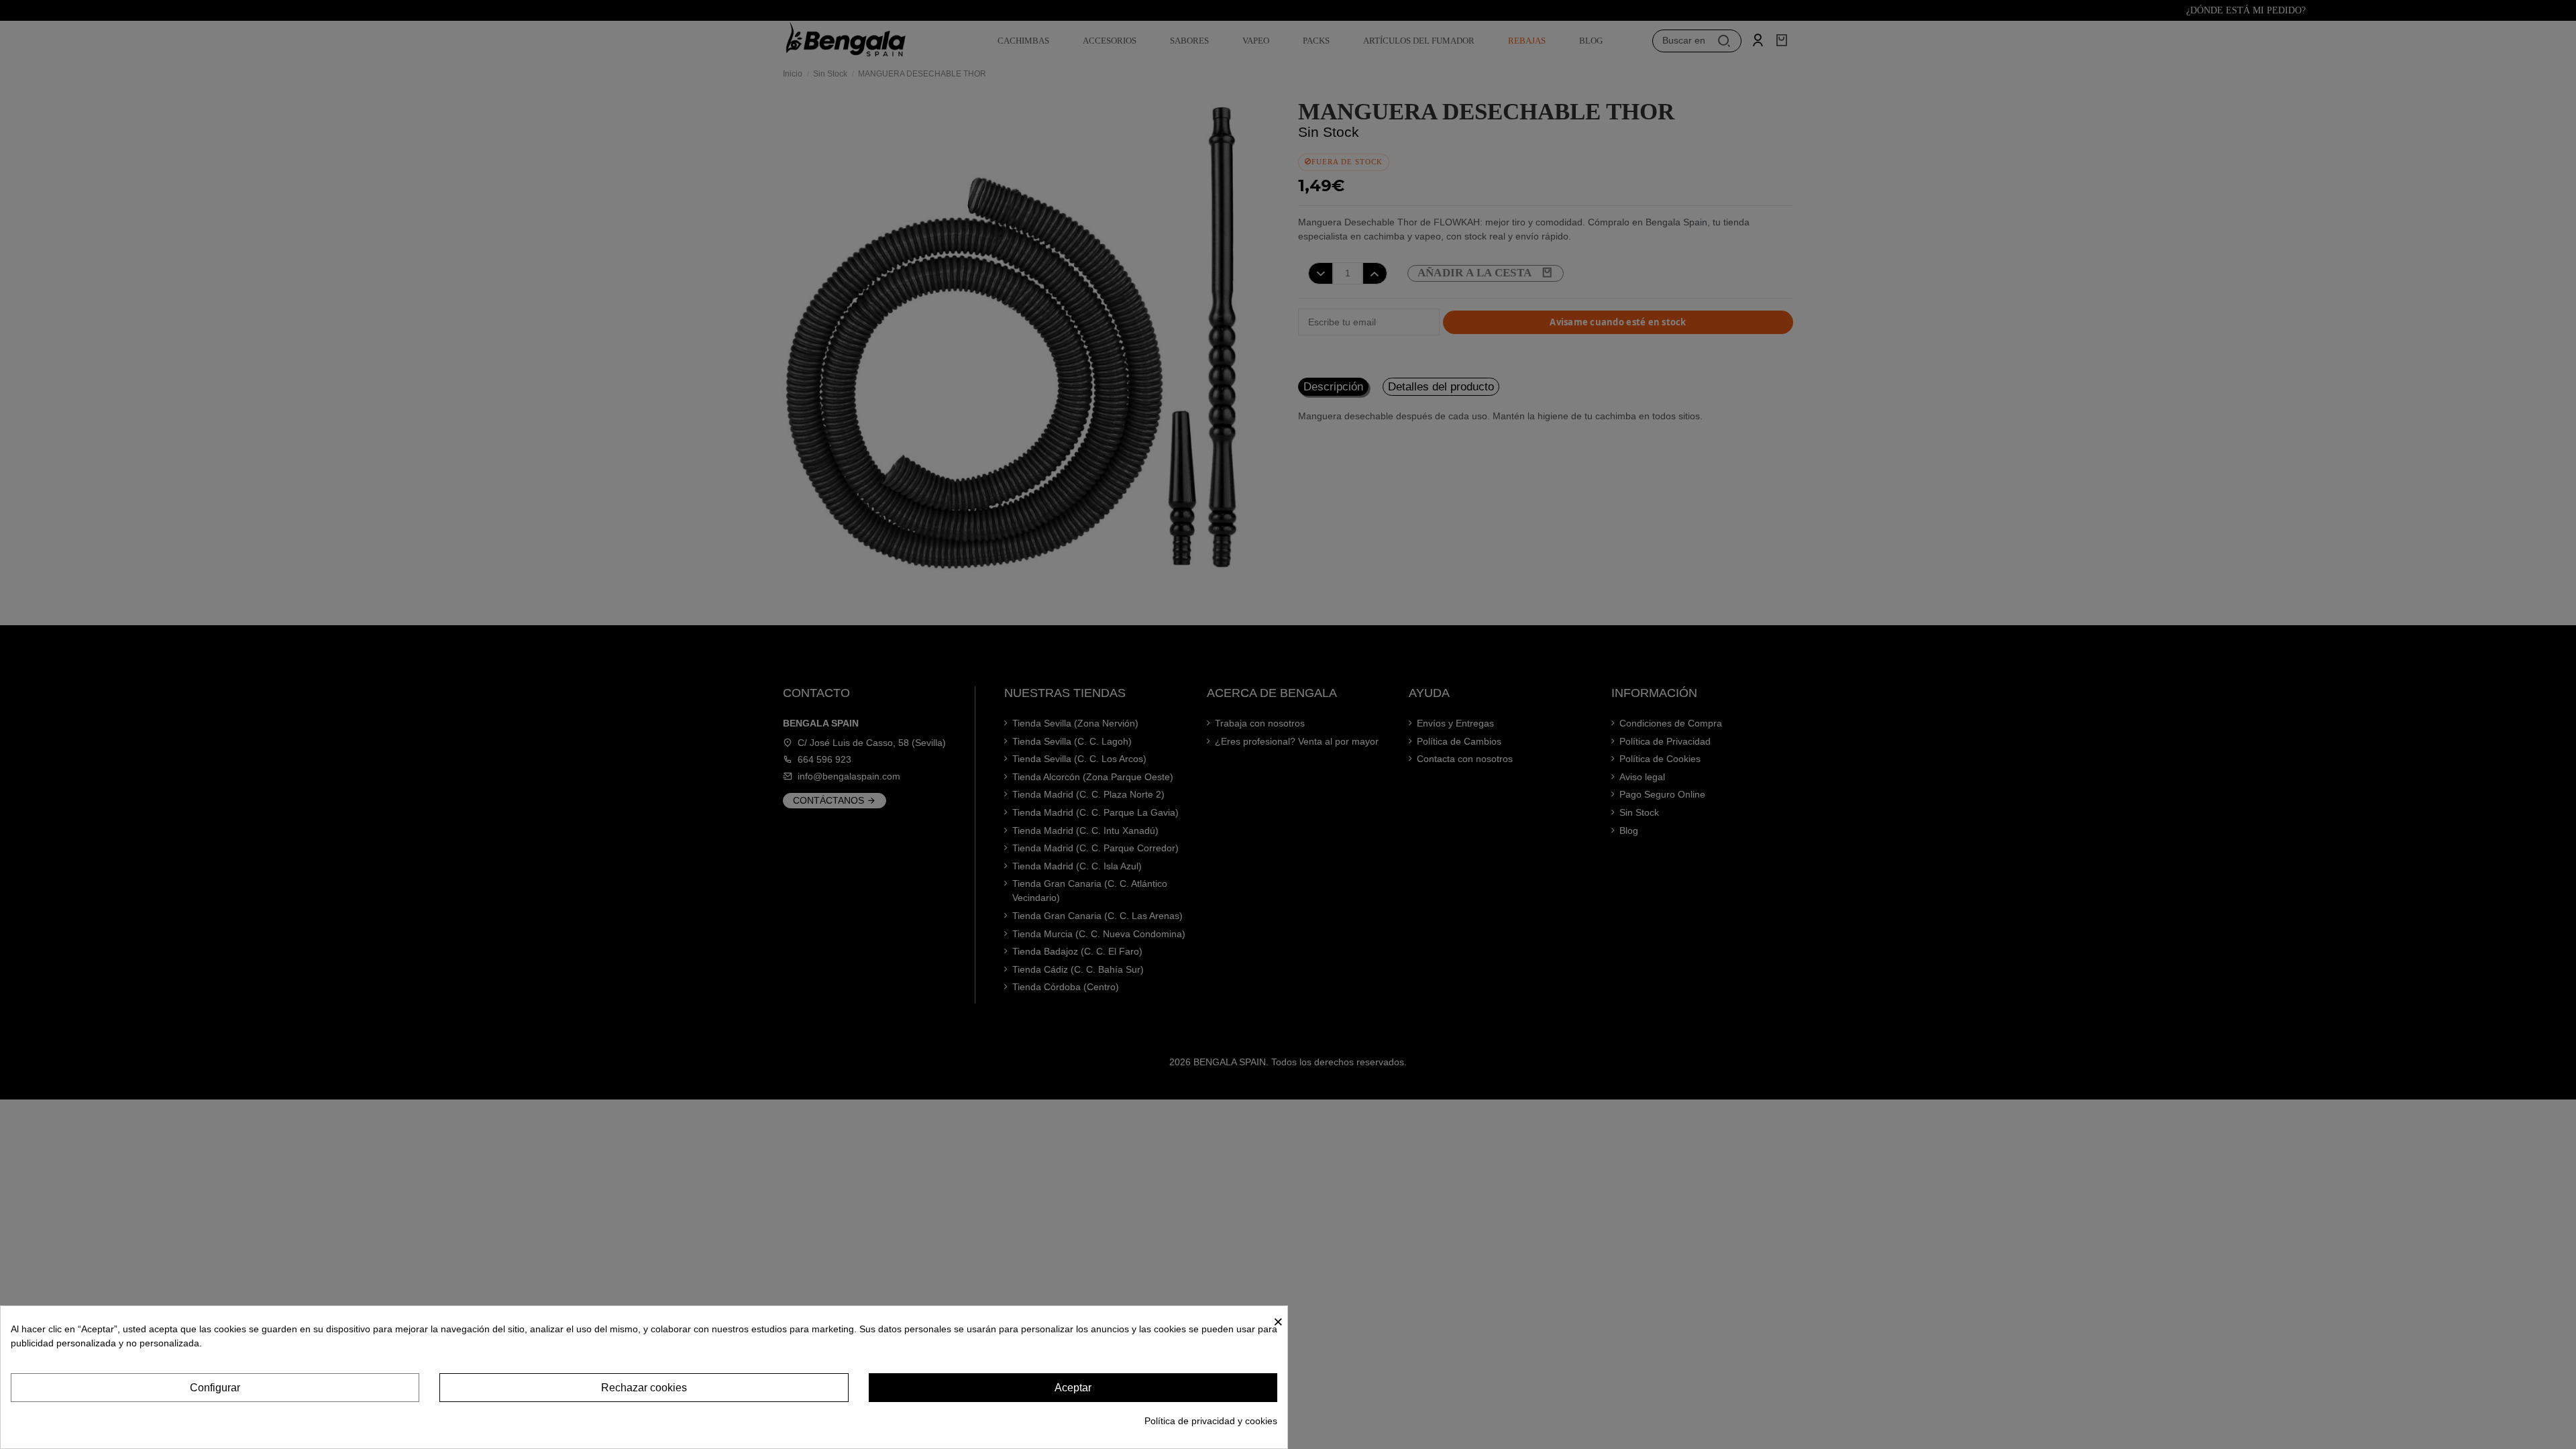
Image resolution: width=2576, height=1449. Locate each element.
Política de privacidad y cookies (1211, 1421)
